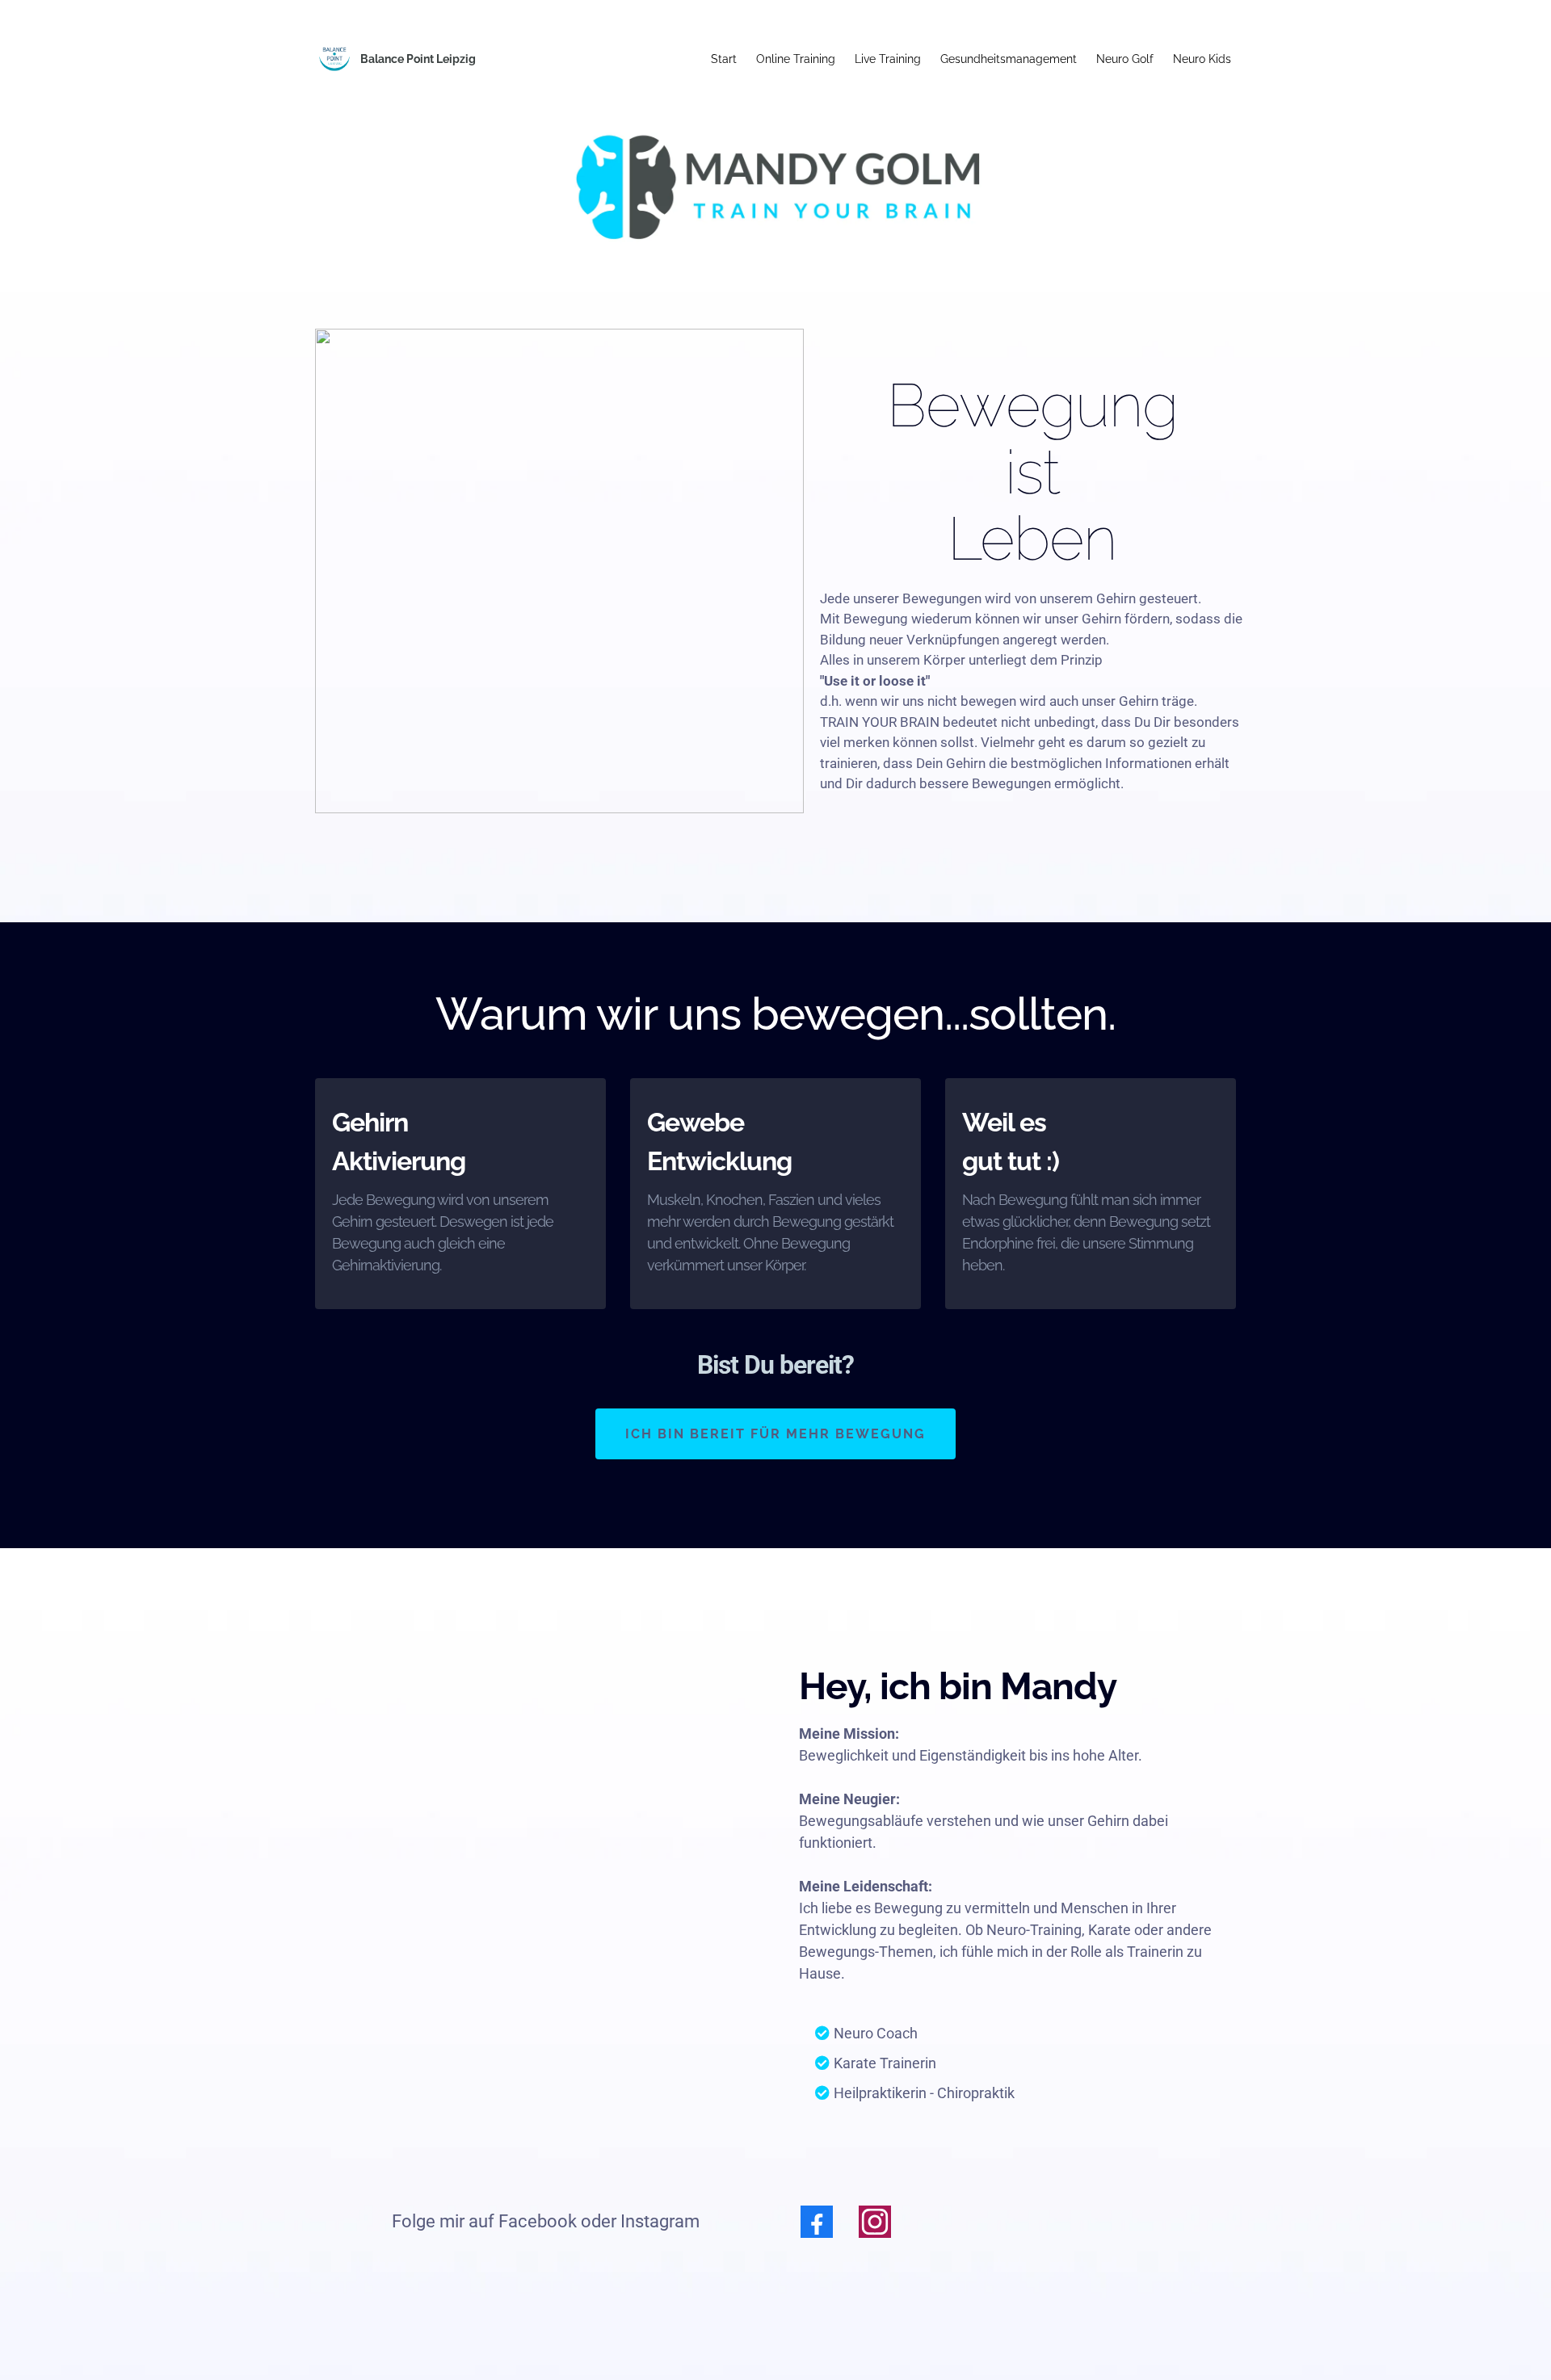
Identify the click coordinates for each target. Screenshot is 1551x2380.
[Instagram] (875, 2222)
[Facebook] (817, 2222)
